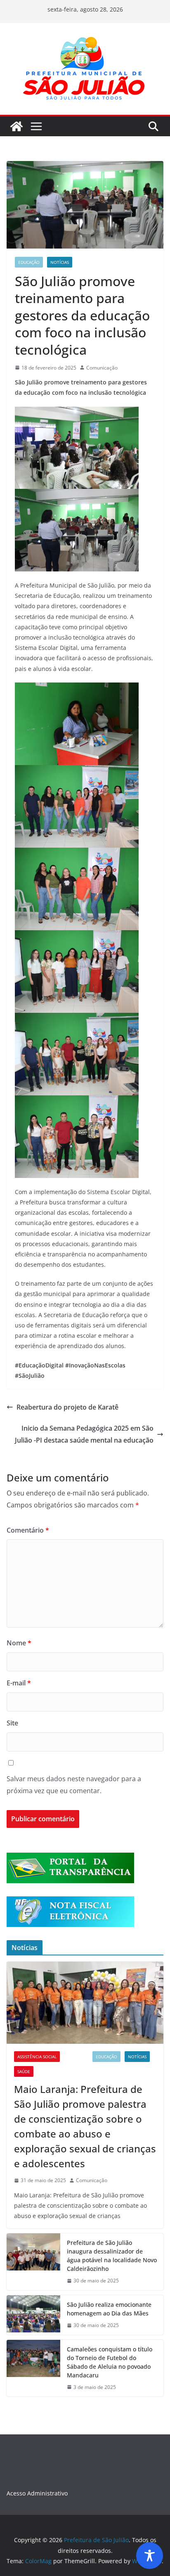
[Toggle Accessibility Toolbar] (150, 2556)
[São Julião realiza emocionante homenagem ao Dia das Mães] (33, 2315)
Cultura (76, 2057)
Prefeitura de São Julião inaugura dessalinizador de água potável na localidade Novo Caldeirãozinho (112, 2256)
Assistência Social (37, 2057)
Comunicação (102, 368)
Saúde (24, 2071)
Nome (19, 1643)
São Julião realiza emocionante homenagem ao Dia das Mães (109, 2309)
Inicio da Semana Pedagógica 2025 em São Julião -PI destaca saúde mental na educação (84, 1434)
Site (12, 1723)
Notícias (60, 262)
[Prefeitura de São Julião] (17, 126)
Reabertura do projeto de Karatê (67, 1407)
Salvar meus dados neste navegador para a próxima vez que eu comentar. (74, 1785)
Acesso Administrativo (37, 2493)
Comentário (28, 1530)
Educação (29, 262)
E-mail (19, 1683)
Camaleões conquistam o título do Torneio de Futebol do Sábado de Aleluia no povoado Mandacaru (110, 2362)
